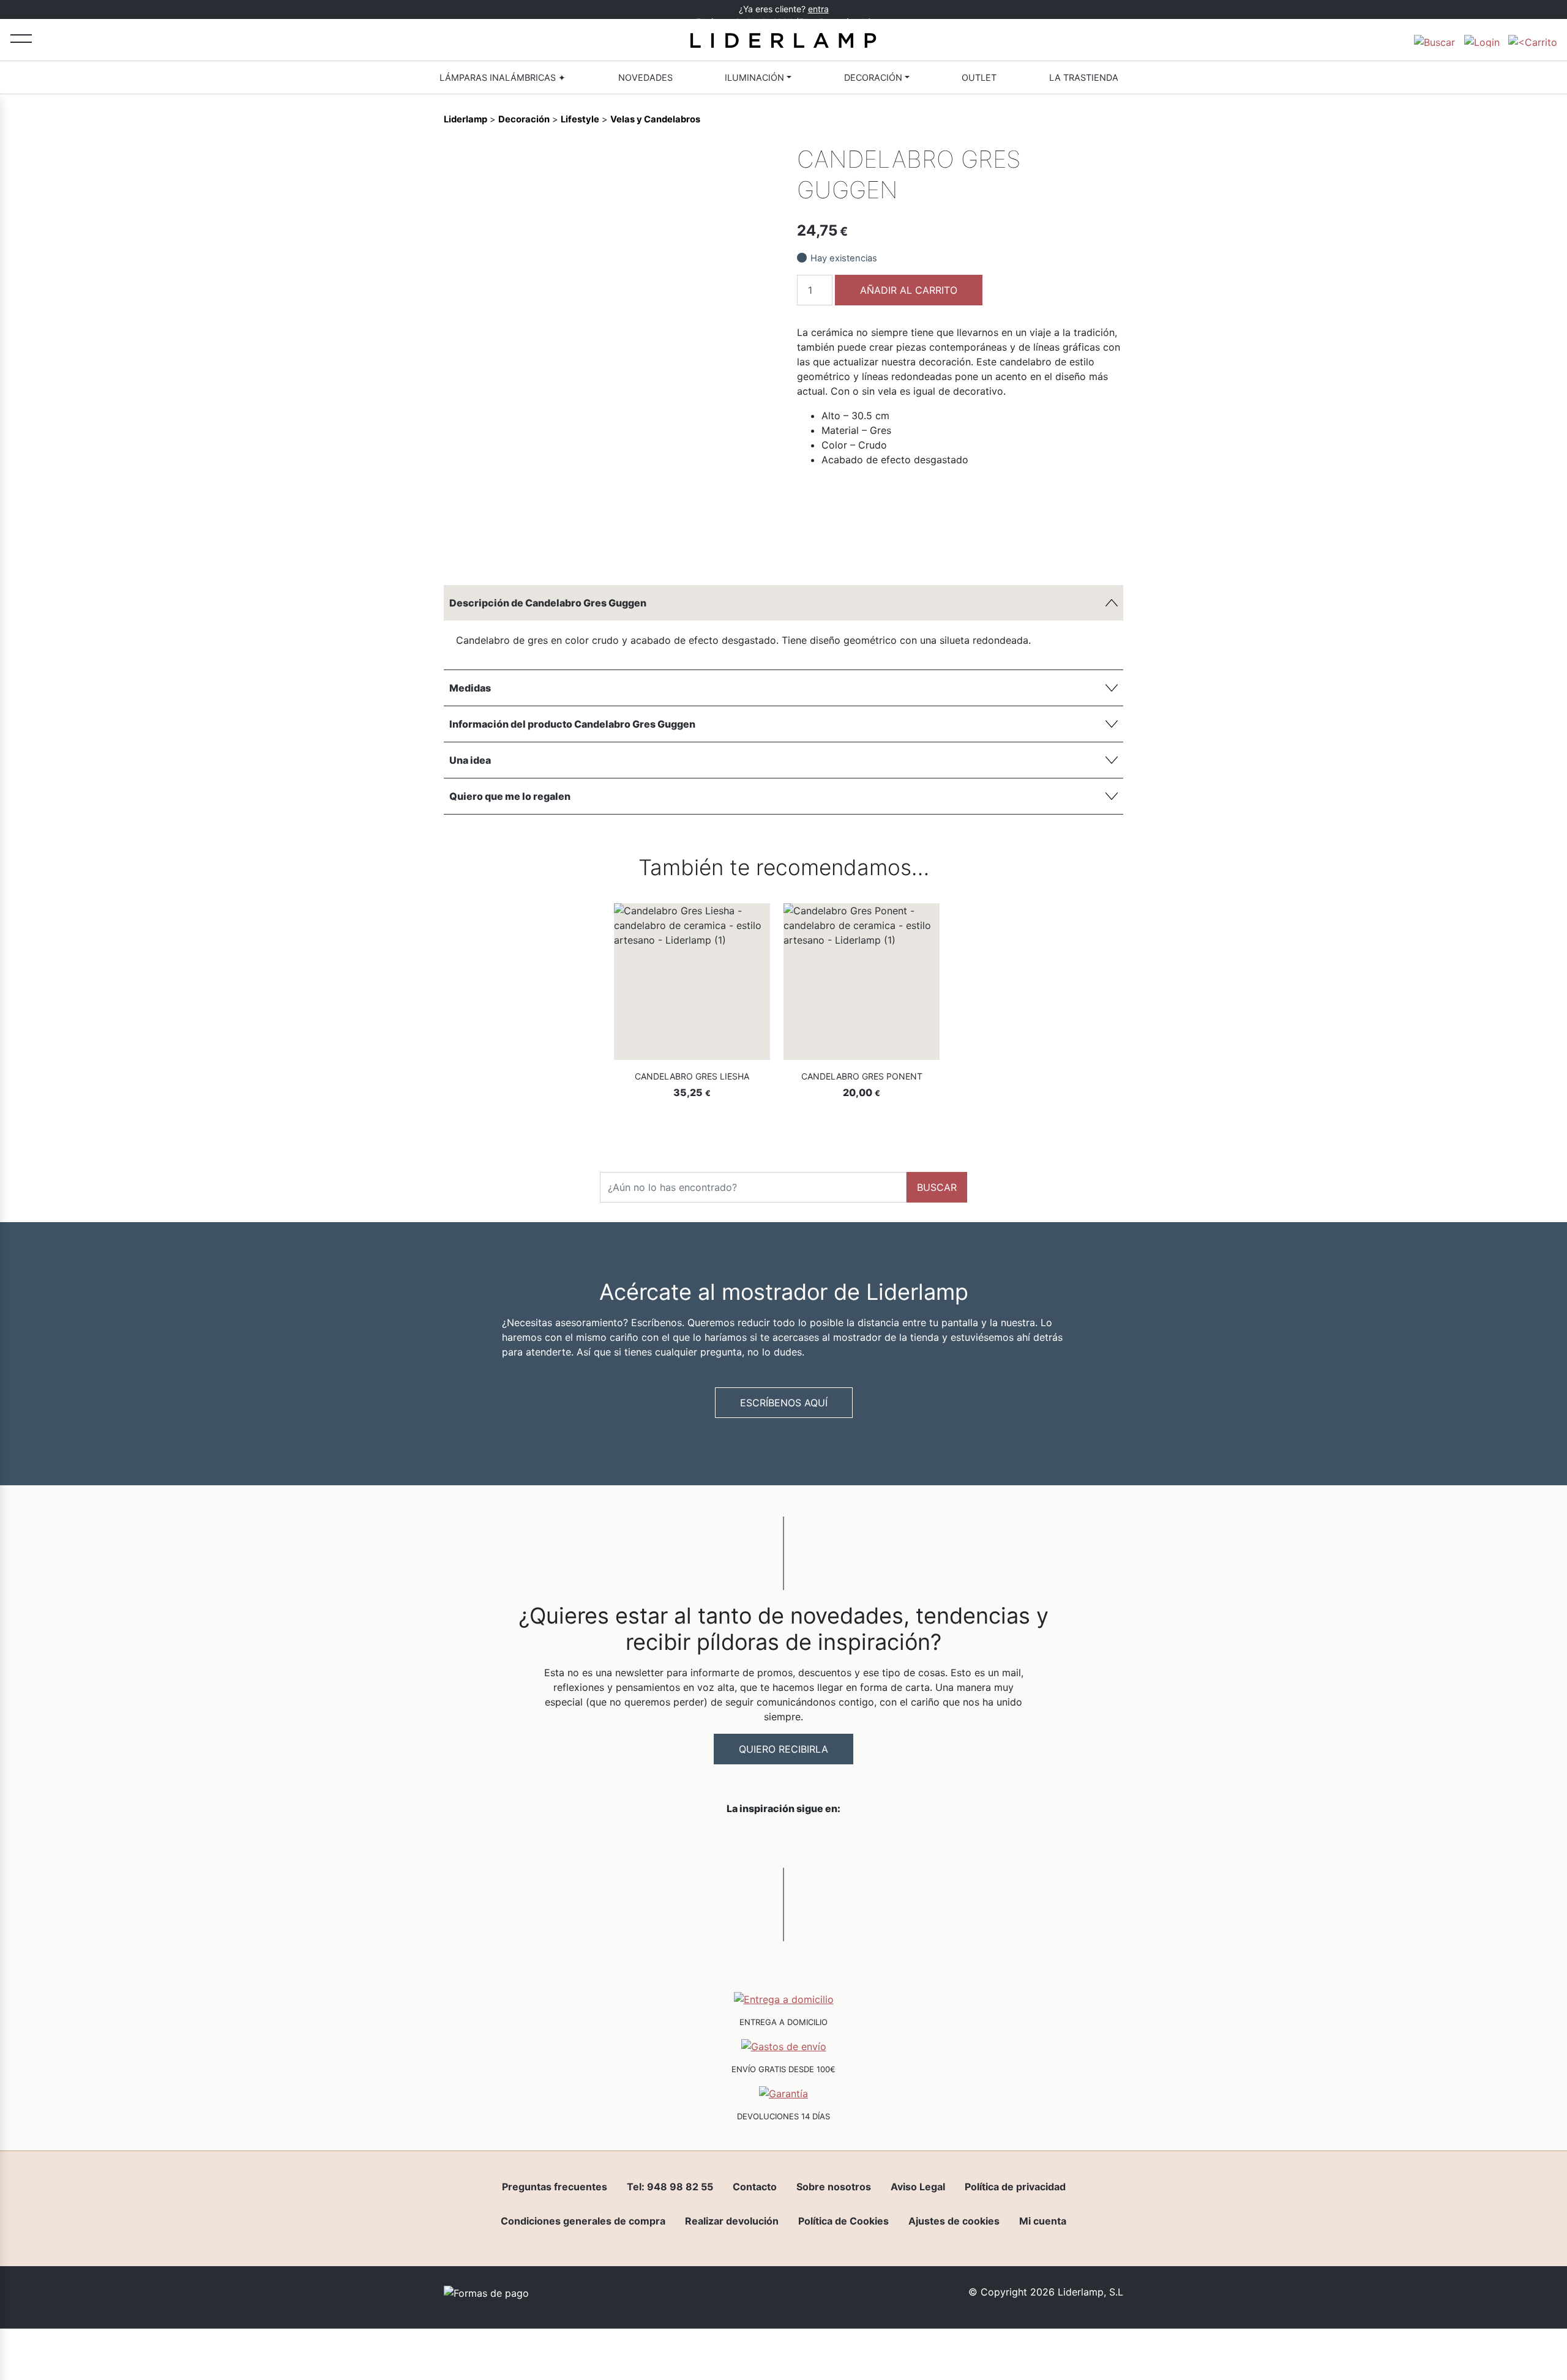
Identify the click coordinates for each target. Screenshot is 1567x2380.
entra (818, 9)
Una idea (470, 760)
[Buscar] (1434, 40)
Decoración (873, 77)
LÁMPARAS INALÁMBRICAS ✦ (503, 77)
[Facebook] (676, 548)
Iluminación (754, 77)
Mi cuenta (1043, 2221)
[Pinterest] (739, 548)
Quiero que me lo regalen (510, 796)
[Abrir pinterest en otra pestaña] (852, 1840)
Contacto (755, 2187)
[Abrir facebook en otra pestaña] (715, 1840)
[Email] (760, 548)
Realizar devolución (732, 2221)
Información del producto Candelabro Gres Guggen (572, 724)
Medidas (470, 688)
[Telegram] (718, 548)
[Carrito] (1533, 40)
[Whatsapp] (697, 548)
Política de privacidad (1015, 2187)
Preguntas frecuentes (555, 2187)
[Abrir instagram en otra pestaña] (783, 1840)
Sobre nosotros (834, 2187)
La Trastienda (1084, 77)
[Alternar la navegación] (21, 38)
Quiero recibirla (783, 1749)
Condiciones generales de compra (583, 2221)
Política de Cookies (843, 2221)
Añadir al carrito (909, 290)
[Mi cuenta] (1482, 40)
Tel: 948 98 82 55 (670, 2187)
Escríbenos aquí (784, 1403)
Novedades (645, 77)
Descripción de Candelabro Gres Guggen (548, 603)
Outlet (979, 77)
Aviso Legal (918, 2187)
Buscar (937, 1187)
